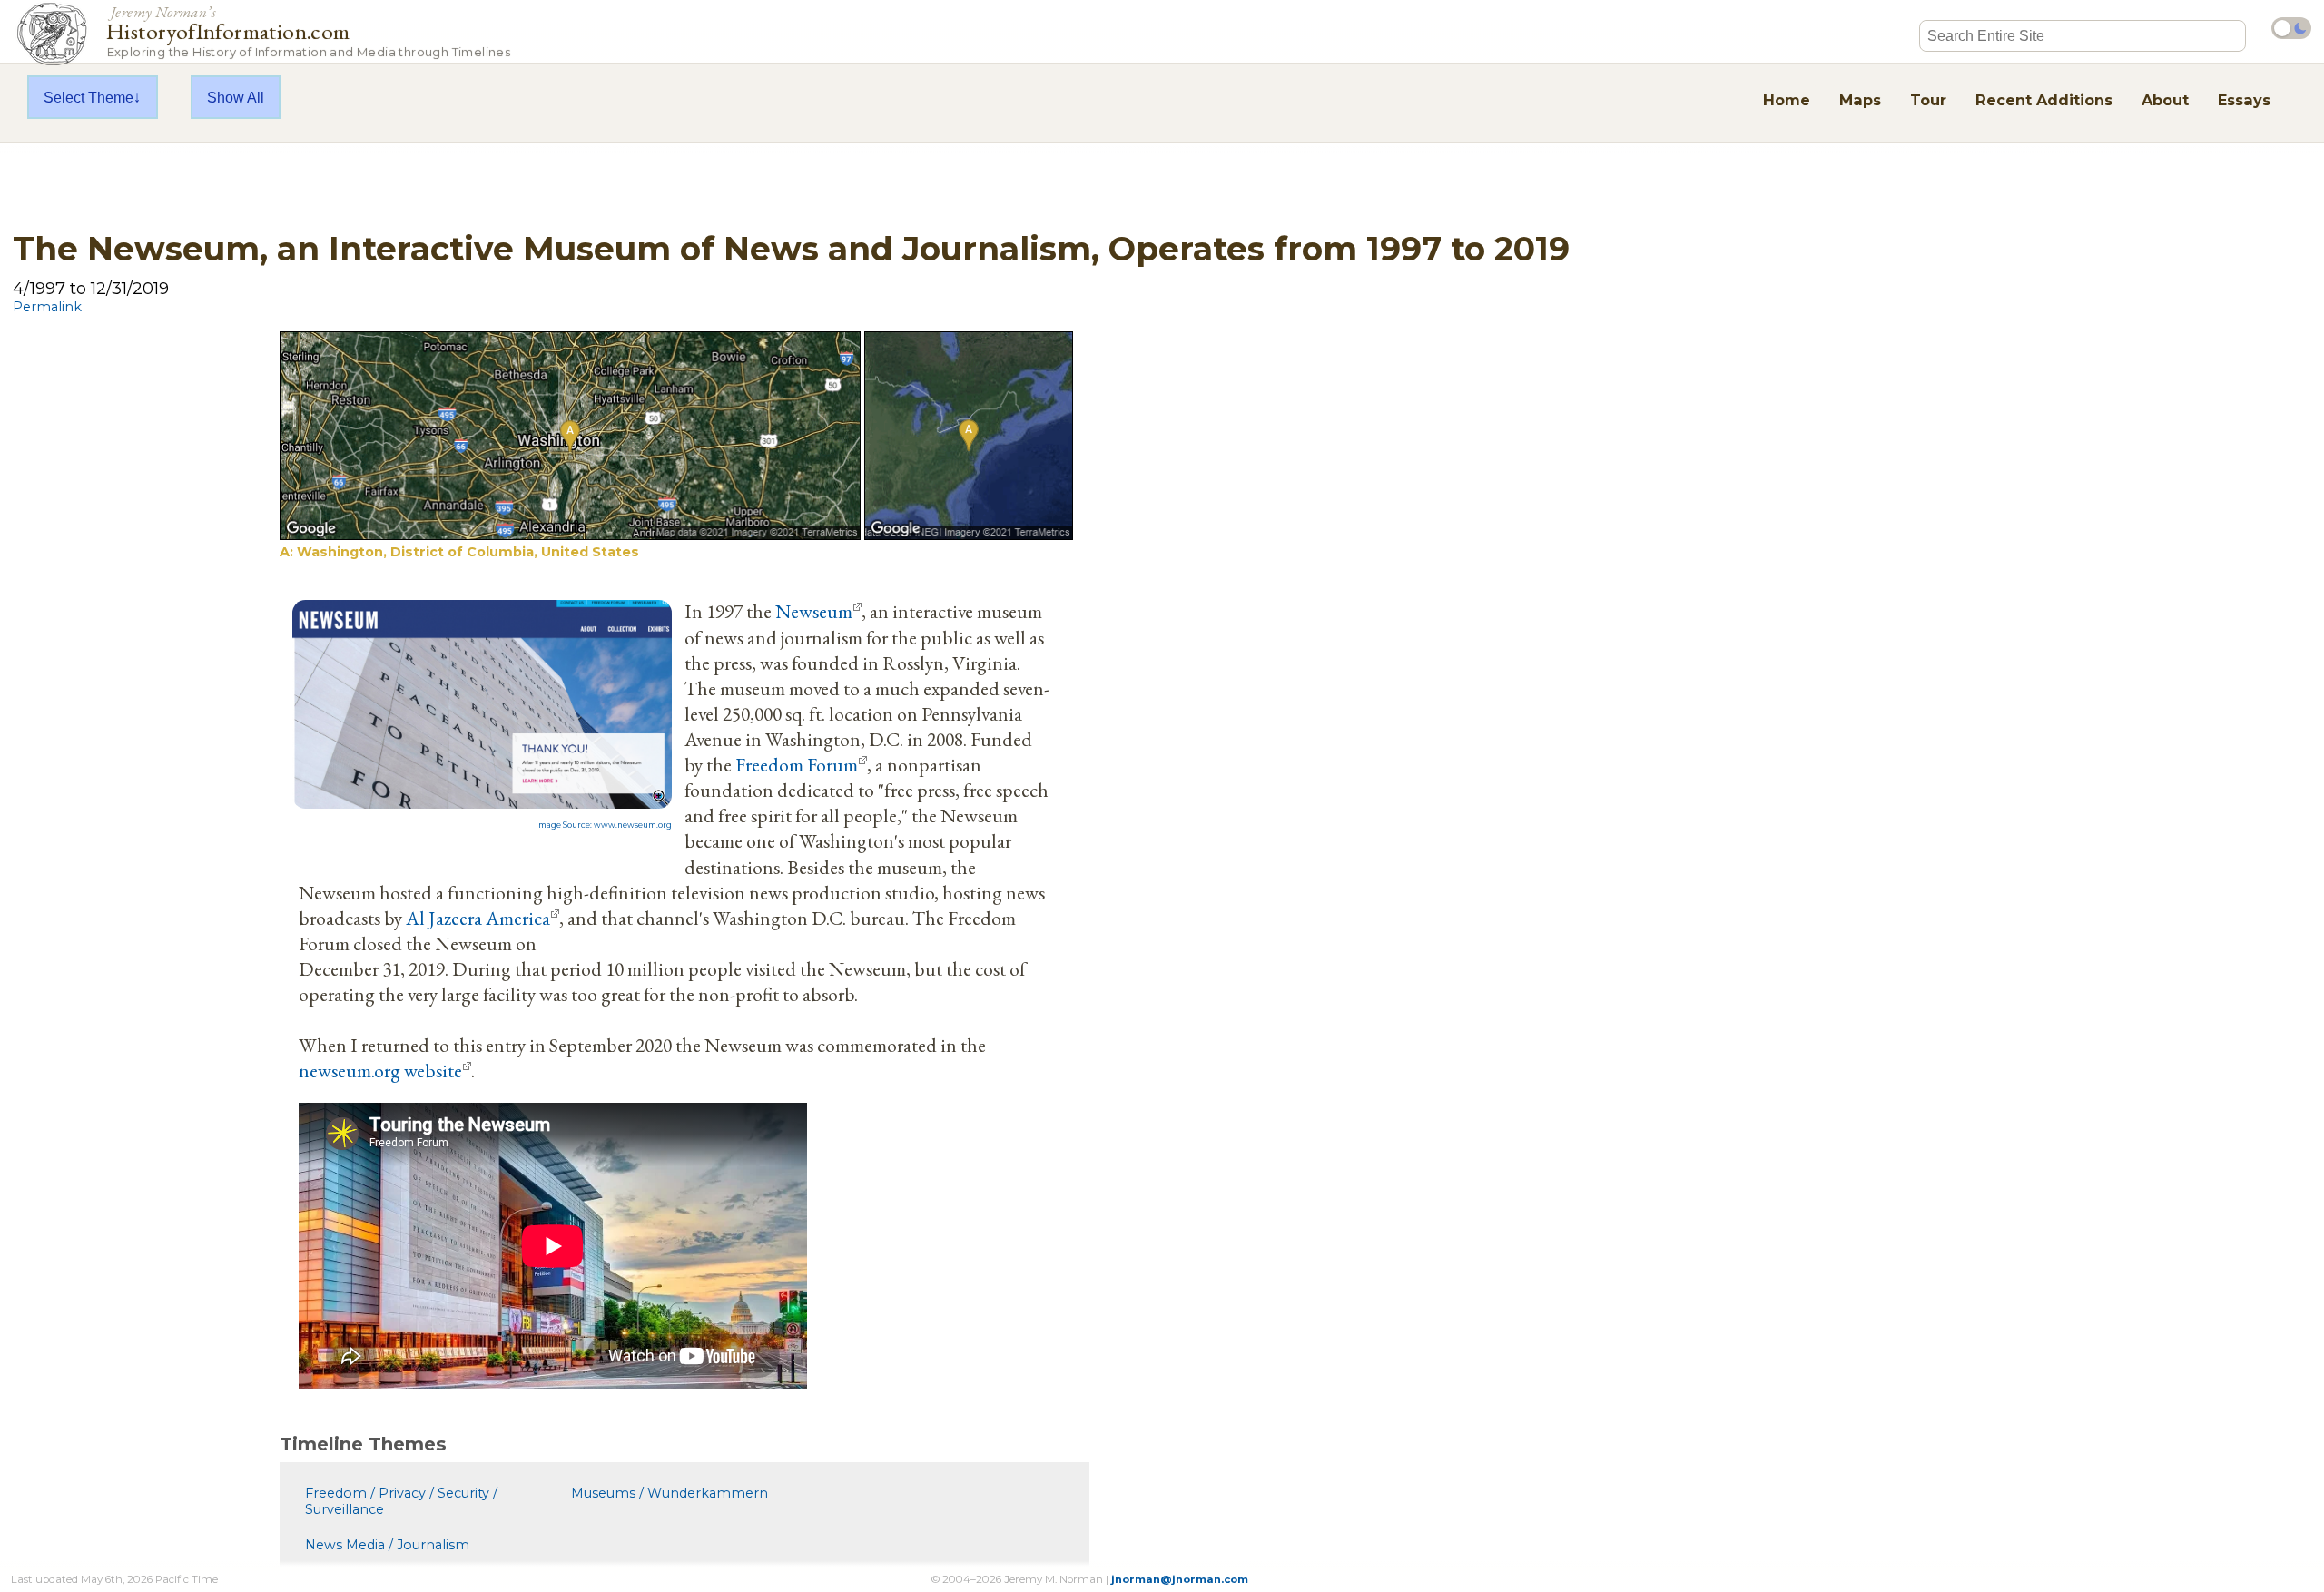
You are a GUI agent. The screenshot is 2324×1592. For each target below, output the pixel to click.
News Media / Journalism (387, 1545)
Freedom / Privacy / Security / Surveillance (401, 1501)
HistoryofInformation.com (308, 30)
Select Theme (89, 97)
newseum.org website (380, 1070)
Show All (236, 97)
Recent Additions (2044, 100)
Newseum (814, 611)
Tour (1928, 100)
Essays (2244, 100)
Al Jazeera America (478, 918)
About (2165, 100)
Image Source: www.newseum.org (604, 825)
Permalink (47, 307)
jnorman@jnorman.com (1180, 1579)
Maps (1860, 100)
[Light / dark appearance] (2291, 28)
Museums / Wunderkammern (670, 1493)
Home (1787, 100)
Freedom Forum (797, 764)
